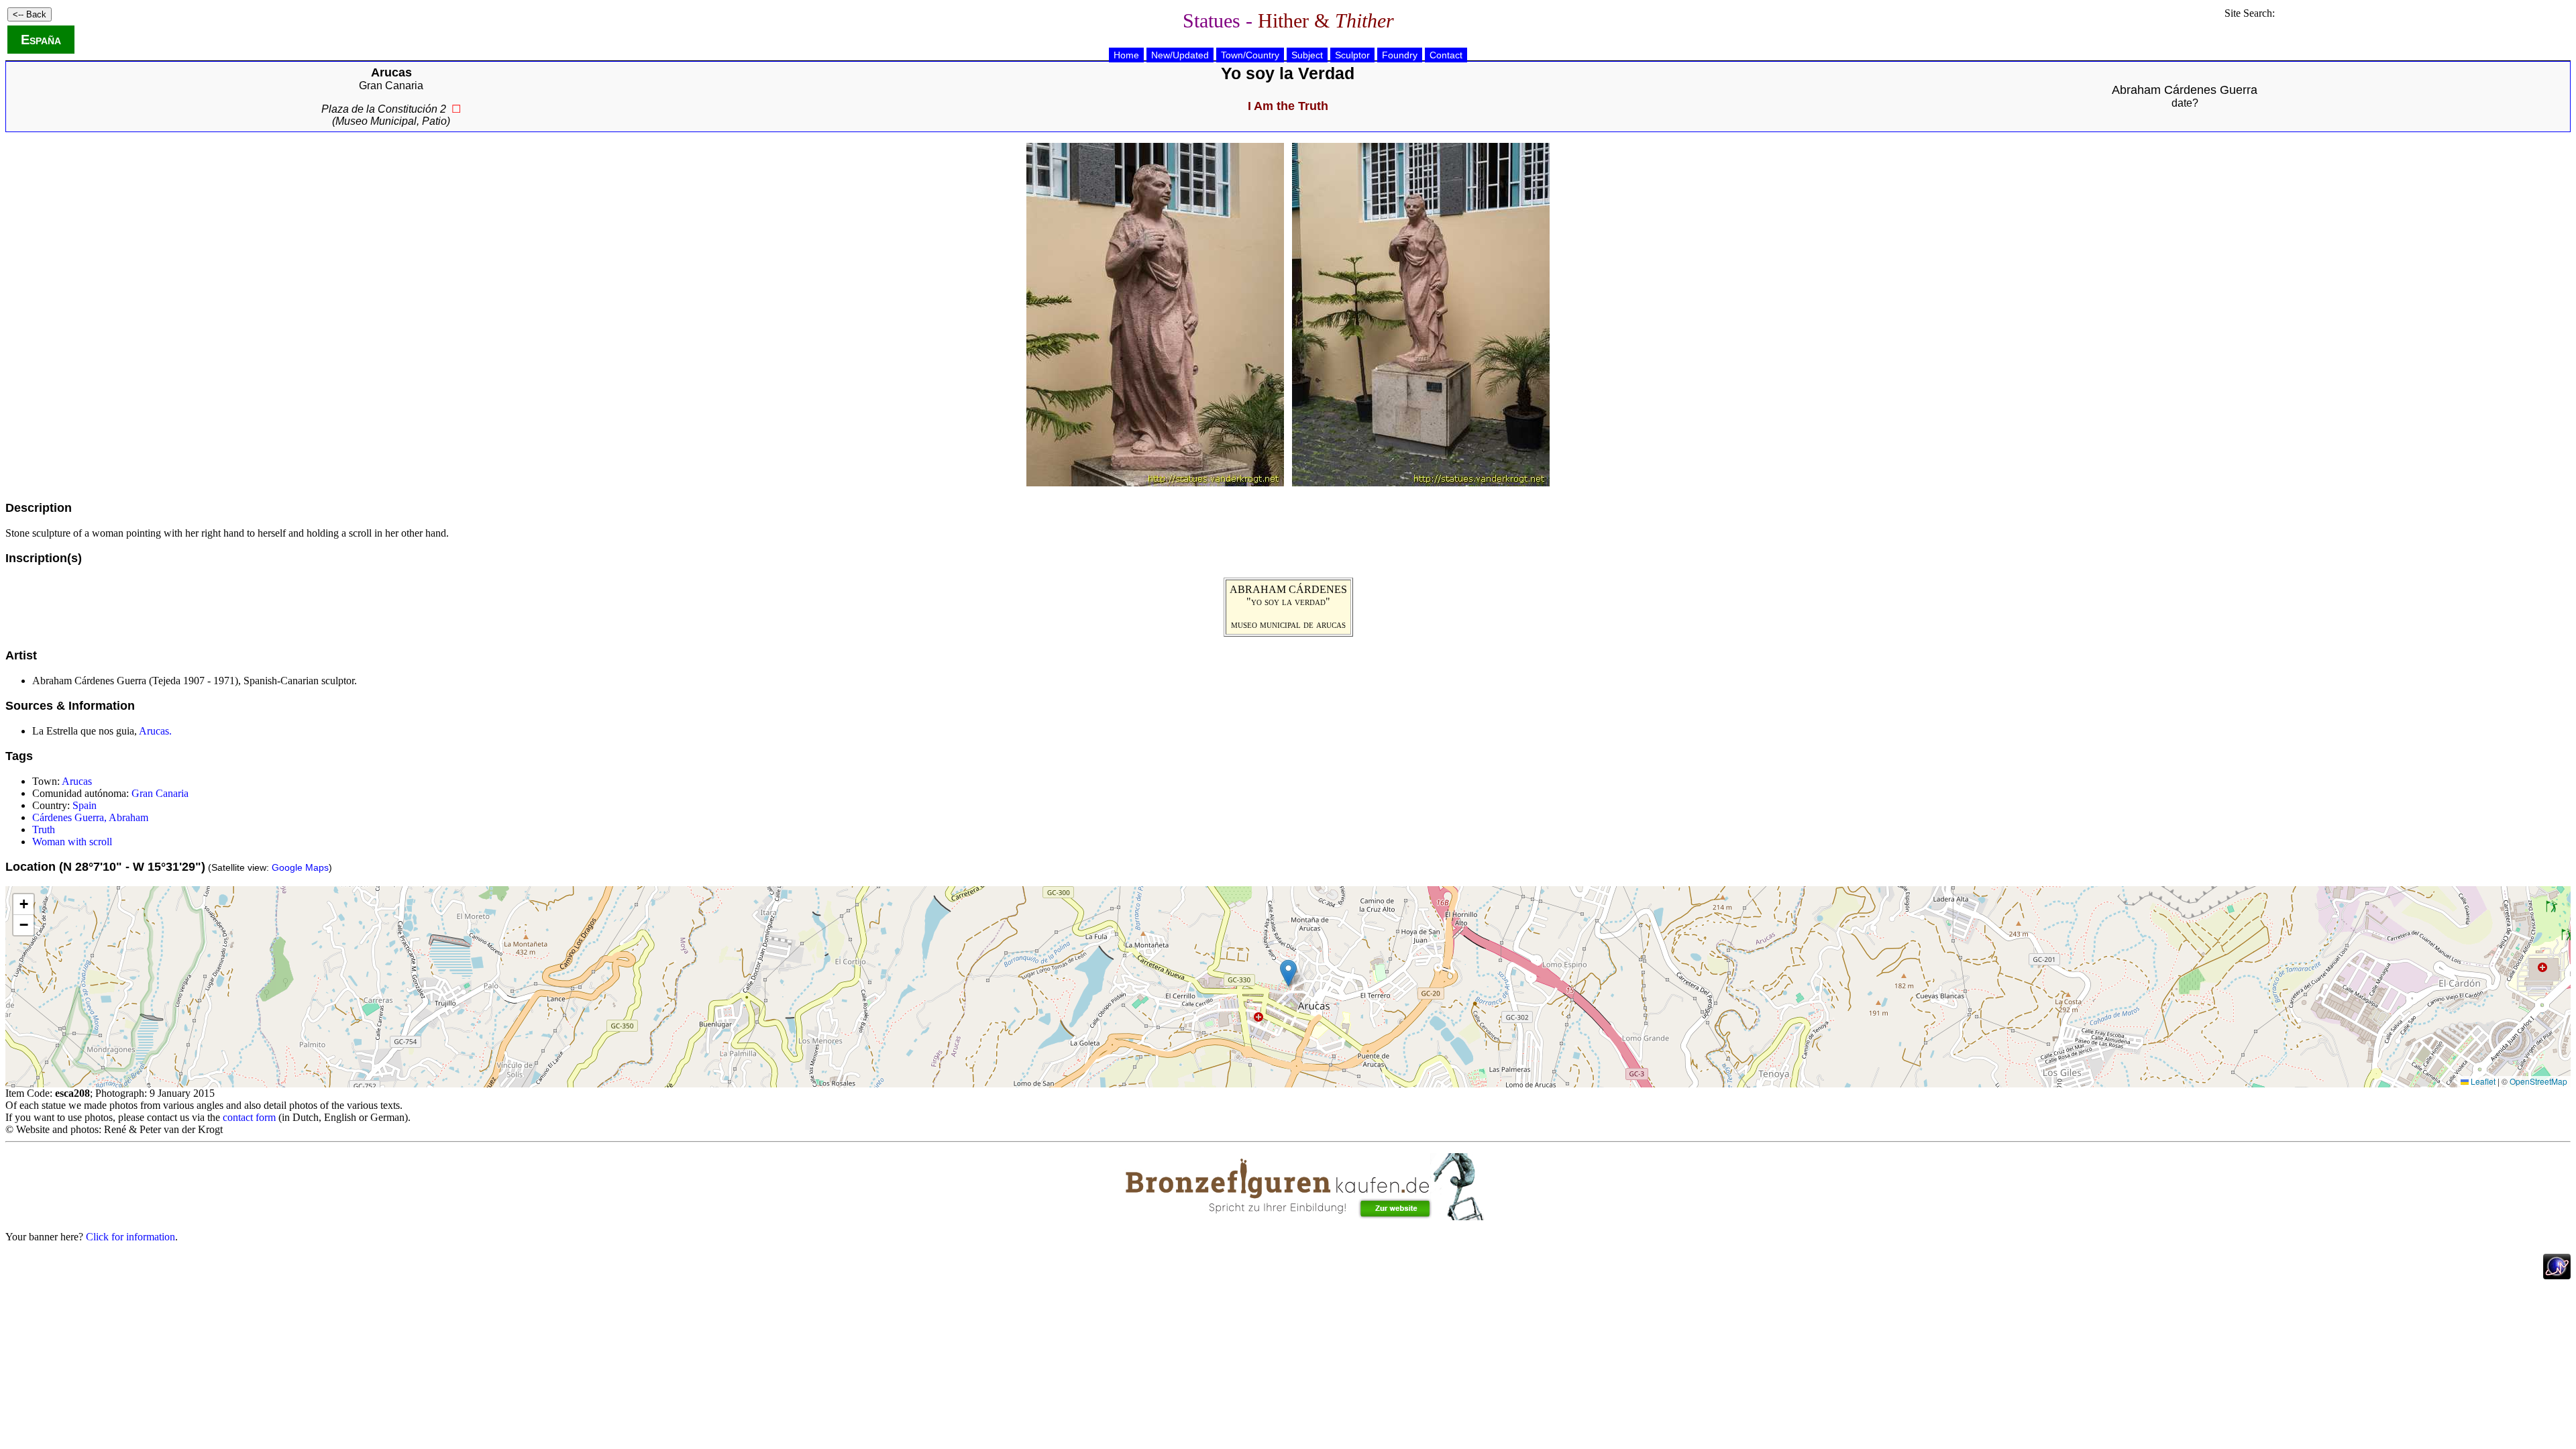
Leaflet (2482, 1081)
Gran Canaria (391, 86)
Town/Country (1250, 55)
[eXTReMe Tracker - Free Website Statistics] (2557, 1276)
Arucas (77, 781)
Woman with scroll (72, 842)
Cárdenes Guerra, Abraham (90, 817)
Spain (85, 805)
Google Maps (300, 867)
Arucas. (155, 731)
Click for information (130, 1237)
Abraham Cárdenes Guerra (2185, 90)
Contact (1446, 55)
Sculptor (1352, 55)
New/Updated (1180, 55)
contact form (249, 1117)
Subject (1307, 55)
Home (1126, 55)
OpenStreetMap (2538, 1081)
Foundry (1400, 55)
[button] (1288, 973)
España (41, 40)
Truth (44, 829)
